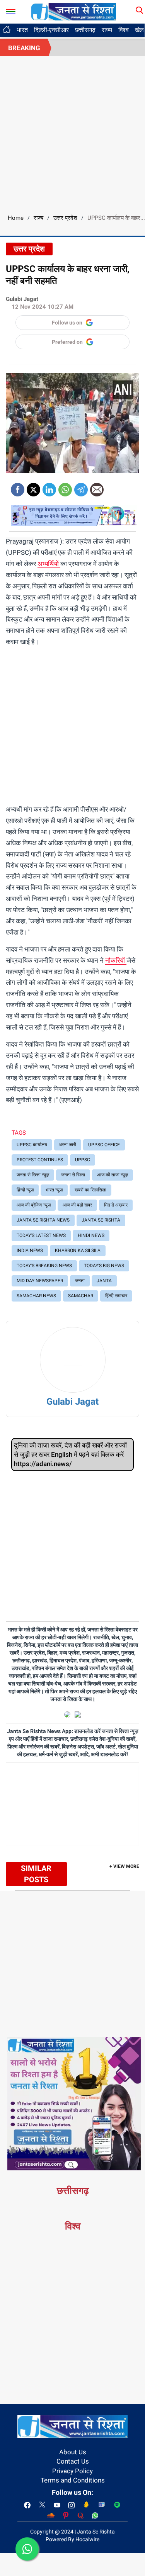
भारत (22, 30)
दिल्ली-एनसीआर (51, 30)
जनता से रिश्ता (73, 1175)
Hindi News (91, 1235)
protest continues (40, 1160)
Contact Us (73, 2461)
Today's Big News (104, 1266)
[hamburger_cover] (11, 10)
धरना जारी (68, 1145)
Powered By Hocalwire (72, 2539)
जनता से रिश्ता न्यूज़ (33, 1175)
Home (16, 218)
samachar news (36, 1296)
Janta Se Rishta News (43, 1220)
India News (30, 1251)
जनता (80, 1281)
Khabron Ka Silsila (78, 1251)
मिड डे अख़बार (116, 1205)
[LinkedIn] (49, 487)
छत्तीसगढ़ (85, 30)
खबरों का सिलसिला (90, 1190)
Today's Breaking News (44, 1266)
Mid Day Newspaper (40, 1281)
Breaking (24, 48)
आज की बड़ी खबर (77, 1205)
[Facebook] (18, 487)
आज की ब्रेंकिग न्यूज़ (34, 1205)
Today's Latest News (41, 1235)
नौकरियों (116, 960)
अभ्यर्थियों (49, 564)
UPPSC (83, 1160)
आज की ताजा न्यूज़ (113, 1175)
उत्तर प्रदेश (65, 218)
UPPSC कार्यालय (32, 1145)
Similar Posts (36, 1874)
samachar (81, 1296)
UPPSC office (104, 1145)
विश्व (124, 30)
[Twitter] (33, 487)
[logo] (73, 11)
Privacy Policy (72, 2471)
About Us (73, 2452)
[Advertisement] (72, 132)
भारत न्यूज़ (54, 1190)
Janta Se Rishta (101, 1220)
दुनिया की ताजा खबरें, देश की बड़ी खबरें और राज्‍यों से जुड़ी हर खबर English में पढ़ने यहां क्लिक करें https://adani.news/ (70, 1455)
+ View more (124, 1866)
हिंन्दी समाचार (116, 1296)
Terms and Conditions (73, 2480)
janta (104, 1281)
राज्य (107, 30)
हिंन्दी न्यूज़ (25, 1190)
